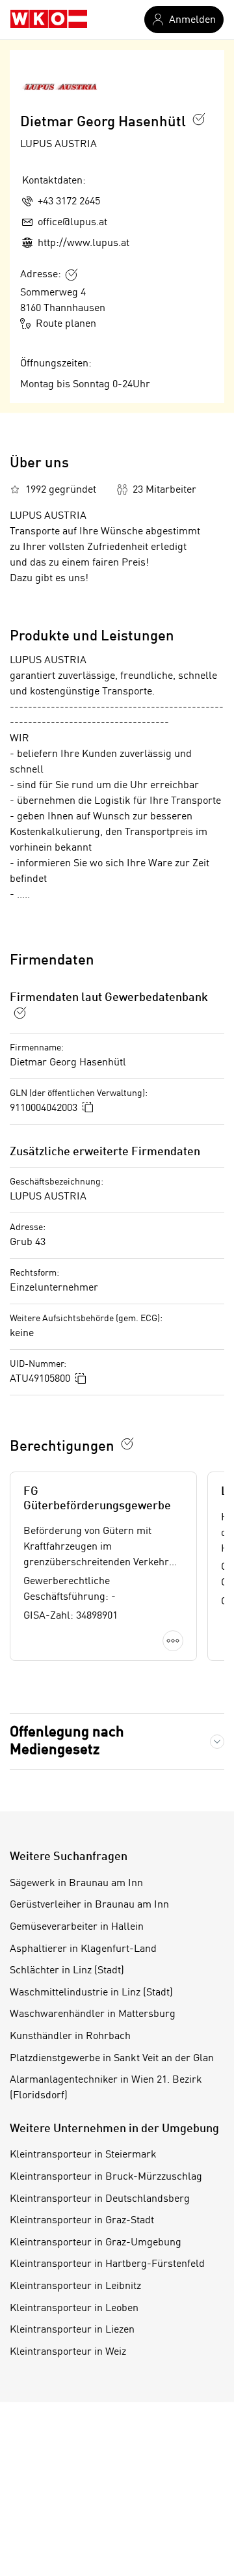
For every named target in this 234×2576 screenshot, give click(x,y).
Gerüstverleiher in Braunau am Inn (89, 1905)
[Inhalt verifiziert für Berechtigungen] (127, 1444)
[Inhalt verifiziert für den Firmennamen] (199, 119)
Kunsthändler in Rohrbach (70, 2036)
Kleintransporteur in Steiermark (83, 2155)
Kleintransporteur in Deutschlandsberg (100, 2199)
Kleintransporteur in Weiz (68, 2352)
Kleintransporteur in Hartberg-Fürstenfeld (107, 2264)
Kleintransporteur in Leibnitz (75, 2286)
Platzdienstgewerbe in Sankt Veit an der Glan (112, 2059)
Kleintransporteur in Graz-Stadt (82, 2221)
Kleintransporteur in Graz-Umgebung (96, 2243)
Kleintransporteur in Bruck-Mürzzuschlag (106, 2177)
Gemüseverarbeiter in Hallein (77, 1927)
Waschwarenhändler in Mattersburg (93, 2014)
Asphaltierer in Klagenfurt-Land (83, 1949)
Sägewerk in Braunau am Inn (76, 1884)
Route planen (66, 324)
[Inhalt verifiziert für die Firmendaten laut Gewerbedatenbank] (20, 1013)
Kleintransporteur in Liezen (72, 2330)
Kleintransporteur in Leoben (74, 2309)
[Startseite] (49, 20)
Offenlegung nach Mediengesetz (67, 1741)
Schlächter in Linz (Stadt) (67, 1971)
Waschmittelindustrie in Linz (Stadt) (91, 1993)
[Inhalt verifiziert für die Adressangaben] (71, 275)
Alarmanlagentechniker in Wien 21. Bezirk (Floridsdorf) (106, 2088)
